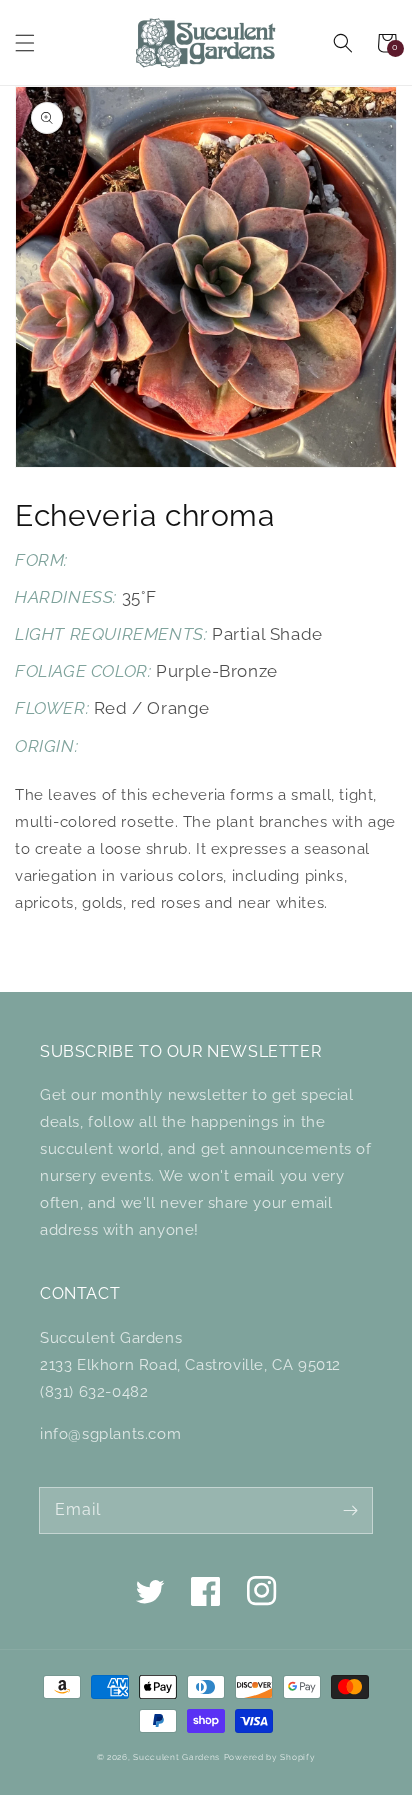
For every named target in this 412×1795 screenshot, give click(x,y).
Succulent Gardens (176, 1757)
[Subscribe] (350, 1510)
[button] (25, 43)
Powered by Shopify (270, 1757)
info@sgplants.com (110, 1434)
